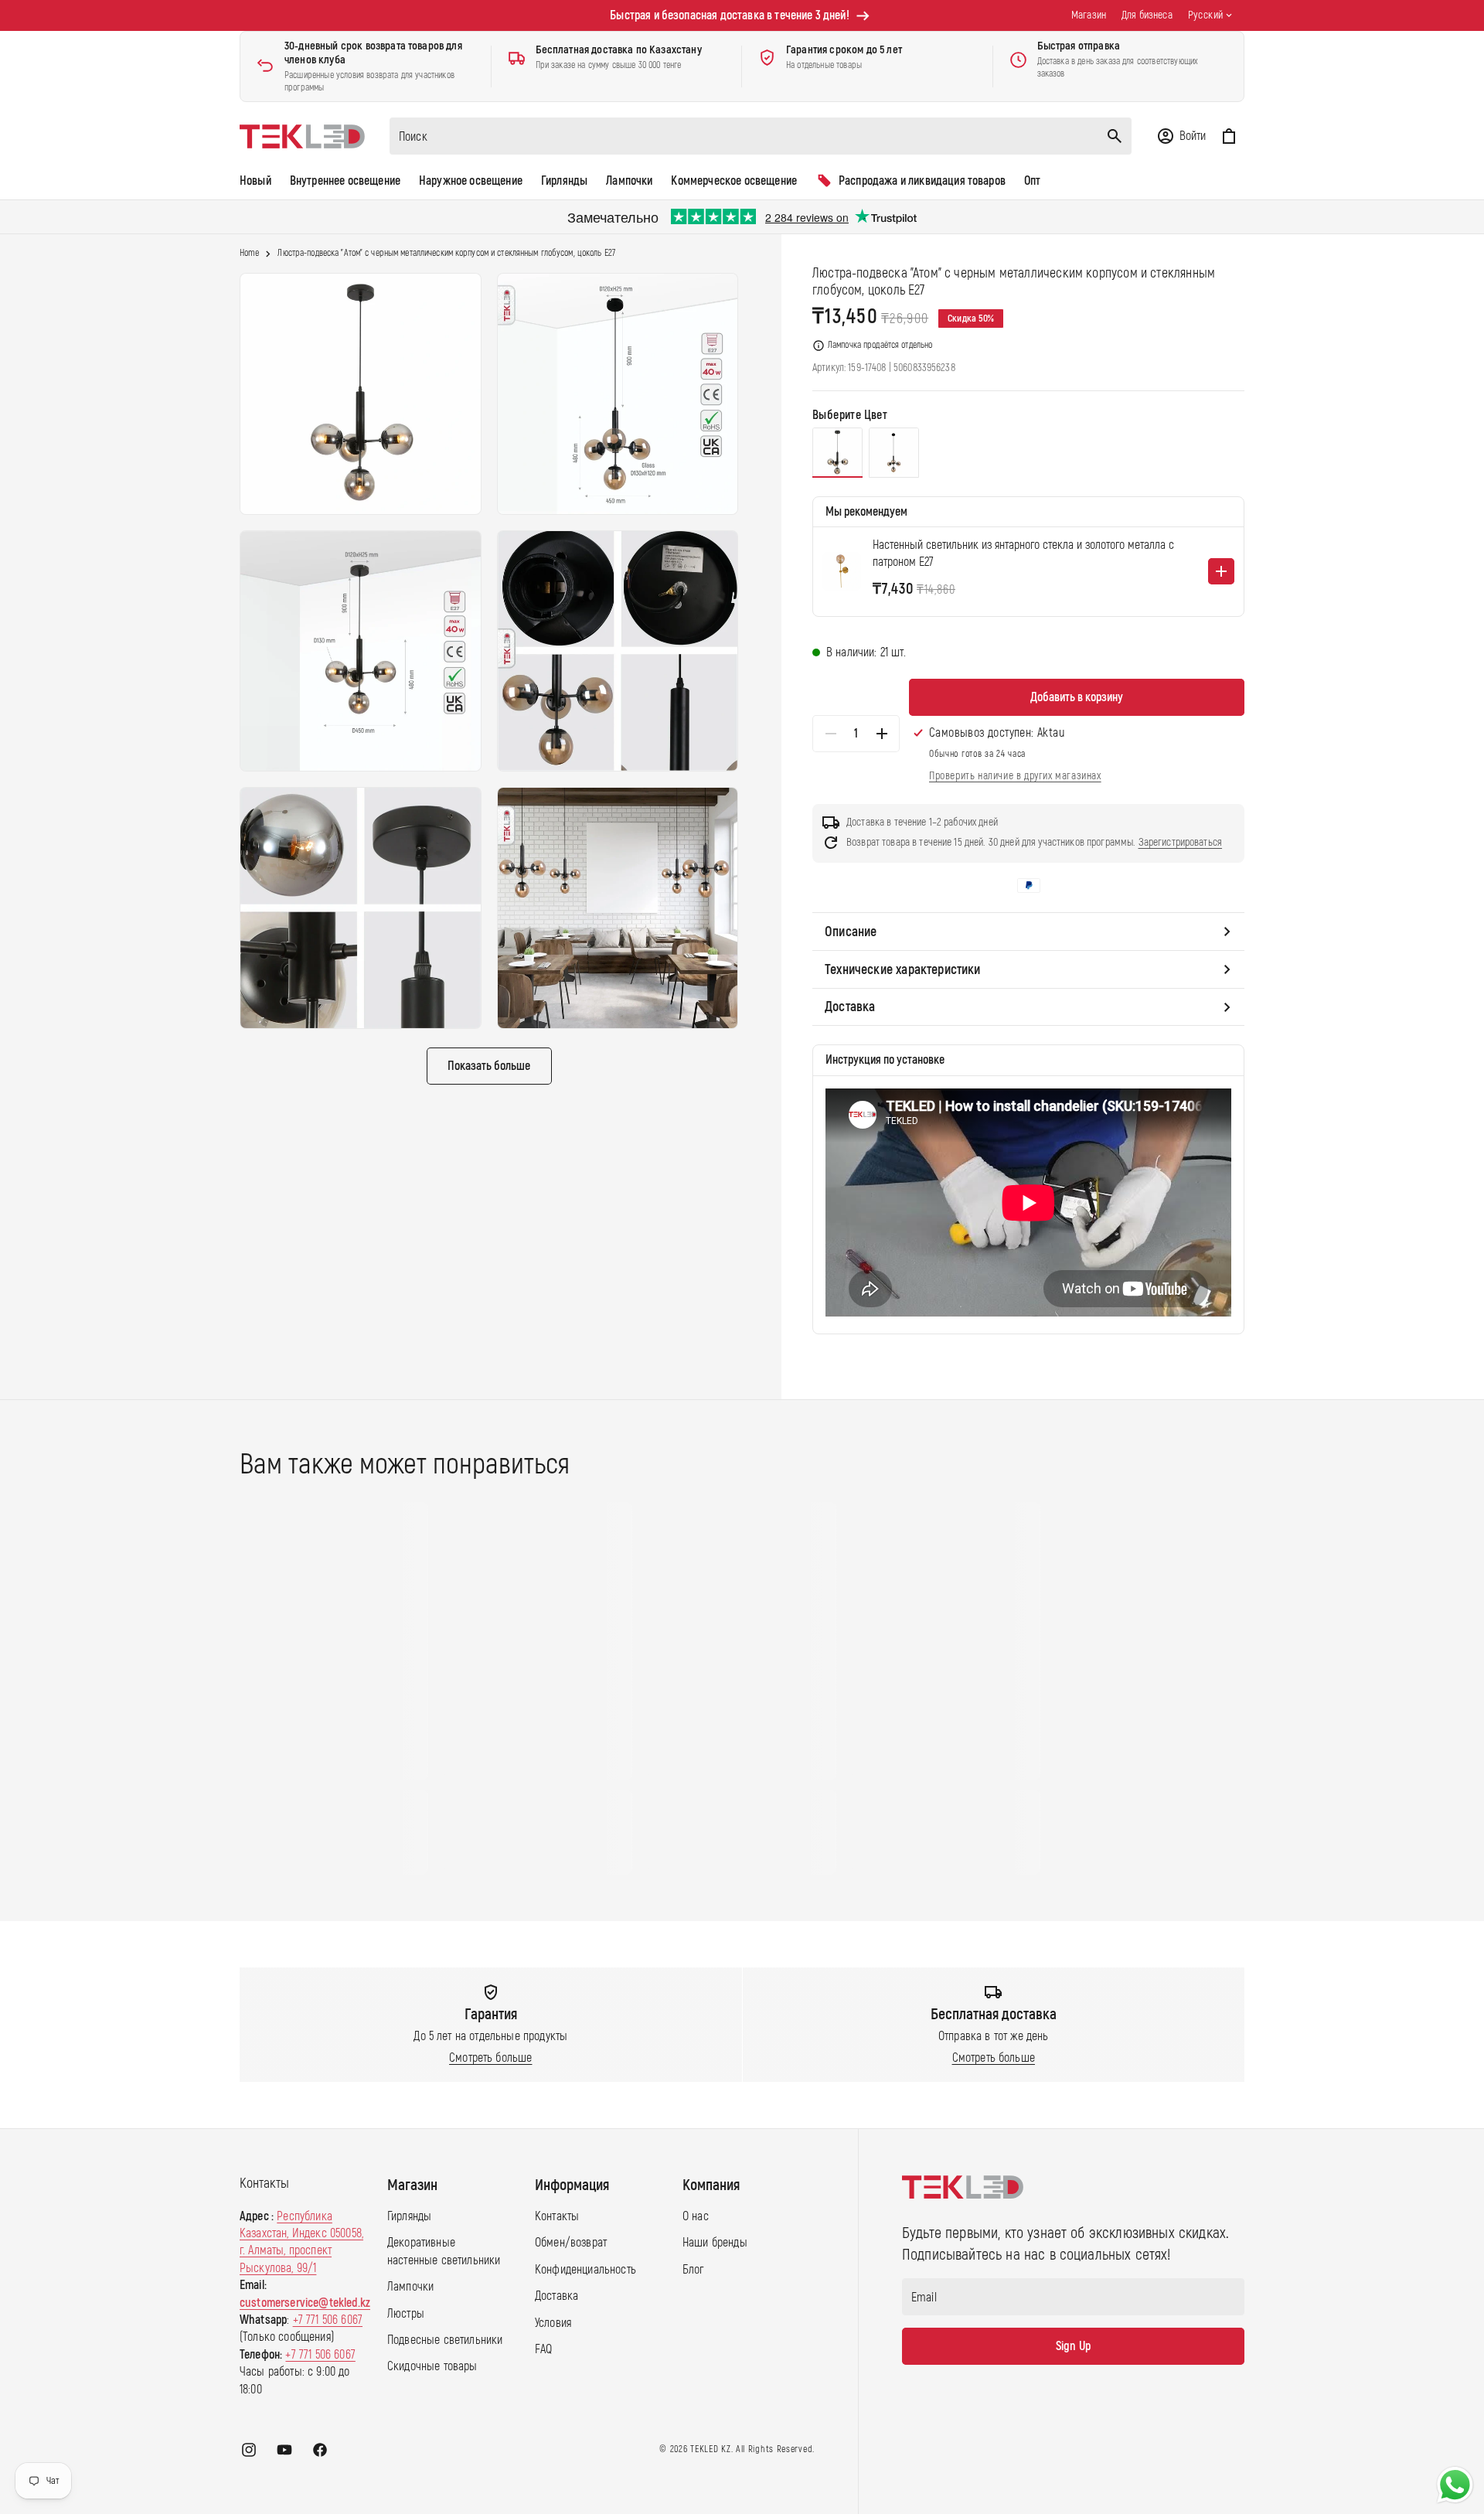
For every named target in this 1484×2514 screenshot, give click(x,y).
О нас (696, 2216)
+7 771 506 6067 (328, 2320)
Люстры (406, 2314)
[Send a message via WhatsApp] (1455, 2485)
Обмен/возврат (571, 2243)
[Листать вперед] (1259, 1688)
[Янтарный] (894, 453)
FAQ (543, 2349)
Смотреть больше (490, 2058)
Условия (553, 2323)
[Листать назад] (225, 1688)
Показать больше (489, 1066)
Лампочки (410, 2287)
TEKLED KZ (710, 2449)
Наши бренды (715, 2243)
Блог (693, 2270)
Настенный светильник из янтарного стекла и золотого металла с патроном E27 (1023, 554)
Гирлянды (409, 2216)
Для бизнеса (1147, 15)
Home (249, 254)
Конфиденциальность (585, 2270)
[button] (1181, 136)
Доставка (556, 2296)
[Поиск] (1115, 136)
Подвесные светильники (445, 2340)
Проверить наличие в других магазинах (1015, 776)
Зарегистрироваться (1181, 842)
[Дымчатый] (837, 453)
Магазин (1089, 15)
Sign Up (1073, 2346)
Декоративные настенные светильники (444, 2252)
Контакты (557, 2216)
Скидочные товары (432, 2366)
